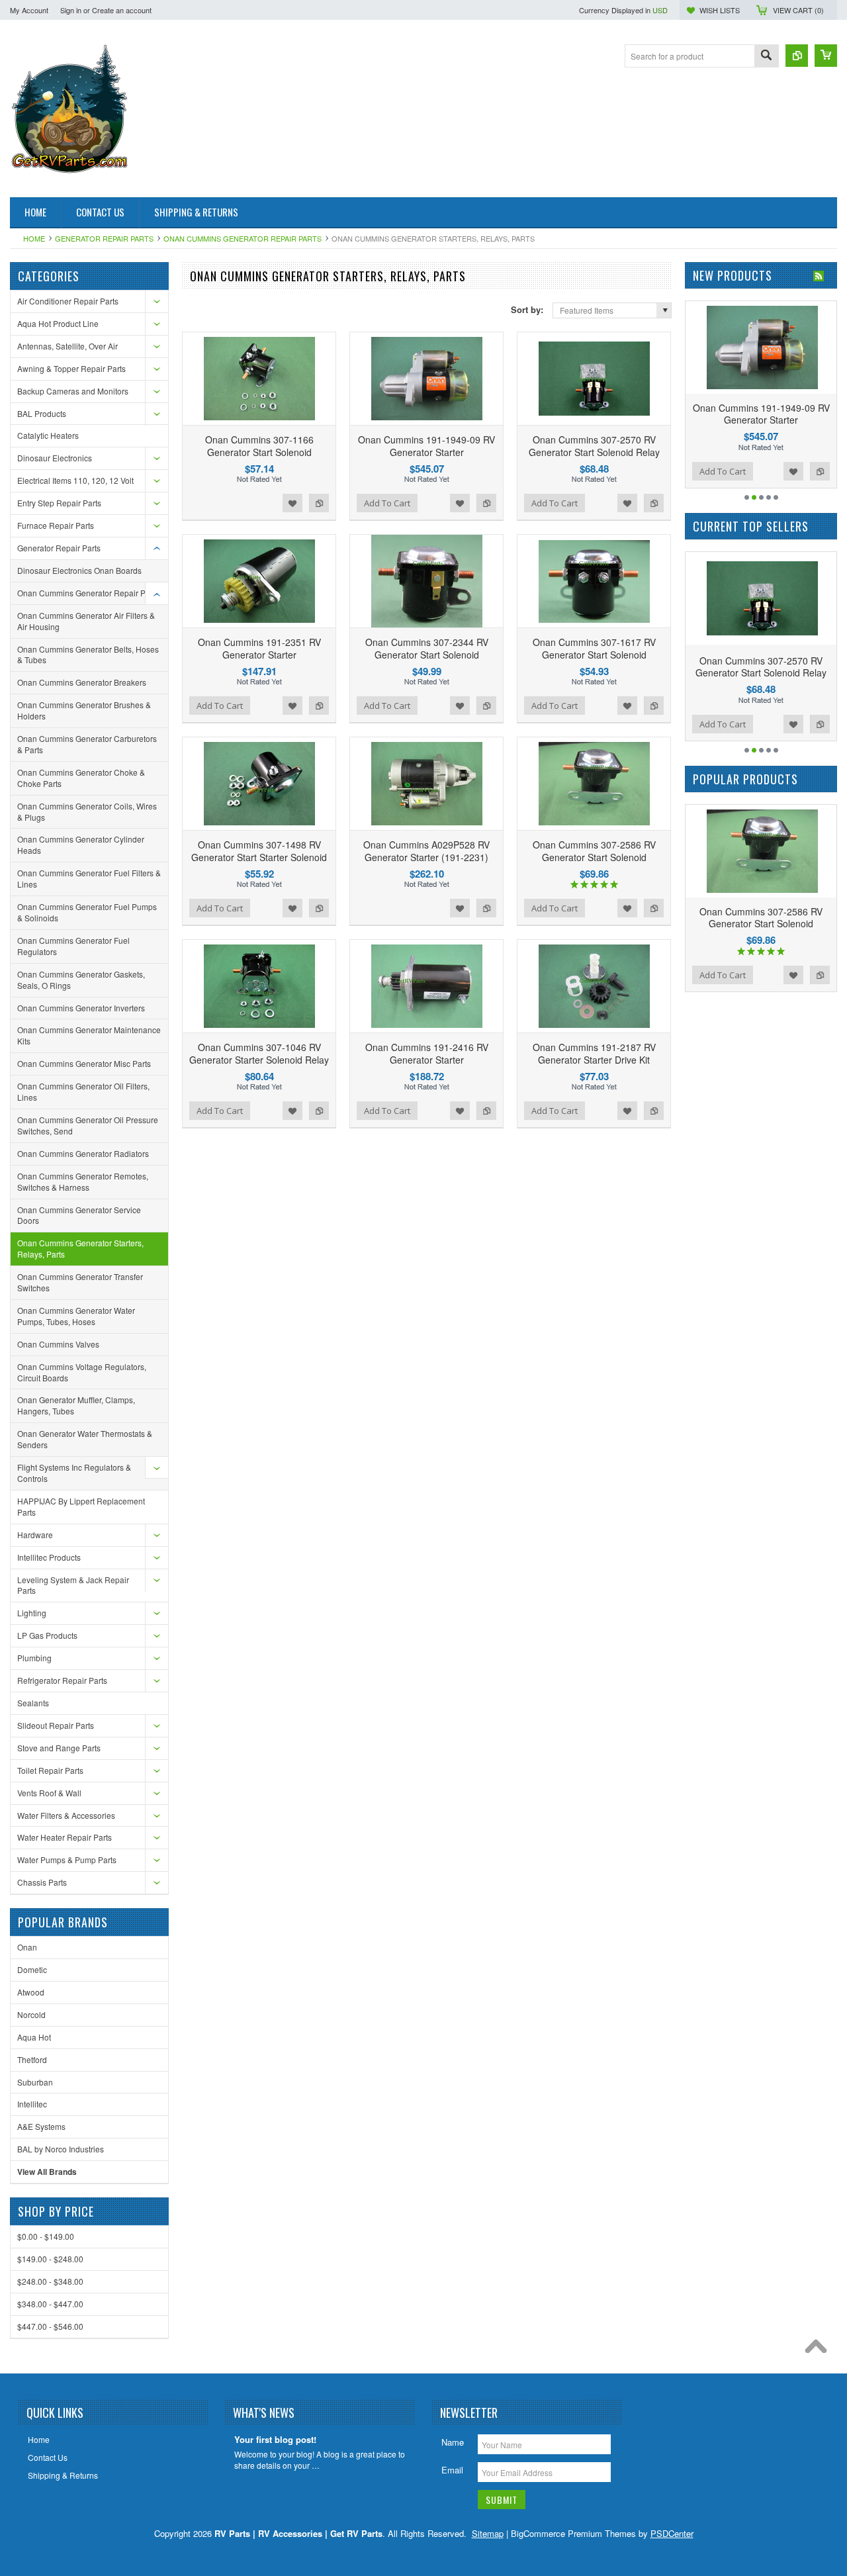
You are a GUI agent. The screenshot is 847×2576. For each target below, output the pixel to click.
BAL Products (42, 413)
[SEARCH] (766, 57)
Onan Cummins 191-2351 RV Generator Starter (259, 648)
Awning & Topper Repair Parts (71, 368)
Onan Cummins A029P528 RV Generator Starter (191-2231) (426, 851)
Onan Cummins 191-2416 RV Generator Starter (427, 1053)
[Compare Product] (797, 56)
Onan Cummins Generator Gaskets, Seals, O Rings (81, 980)
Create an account (122, 10)
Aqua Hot (34, 2037)
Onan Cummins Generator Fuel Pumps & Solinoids (87, 912)
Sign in (71, 10)
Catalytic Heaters (48, 435)
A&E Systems (41, 2126)
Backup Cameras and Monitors (73, 391)
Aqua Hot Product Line (58, 323)
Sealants (33, 1703)
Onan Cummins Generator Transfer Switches (80, 1282)
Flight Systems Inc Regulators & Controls (74, 1473)
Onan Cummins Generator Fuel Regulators (73, 946)
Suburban (35, 2082)
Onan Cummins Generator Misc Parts (84, 1063)
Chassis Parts (42, 1882)
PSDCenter (672, 2533)
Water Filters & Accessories (66, 1815)
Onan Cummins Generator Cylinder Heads (81, 845)
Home (34, 238)
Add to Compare (319, 503)
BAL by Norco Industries (61, 2149)
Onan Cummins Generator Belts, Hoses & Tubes (88, 655)
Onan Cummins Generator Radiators (83, 1153)
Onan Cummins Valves (58, 1344)
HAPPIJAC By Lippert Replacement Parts (81, 1506)
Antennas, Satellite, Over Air (67, 346)
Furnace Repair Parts (56, 525)
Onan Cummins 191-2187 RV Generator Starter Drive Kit (594, 1053)
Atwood (31, 1992)
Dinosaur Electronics (55, 458)
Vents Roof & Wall (49, 1793)
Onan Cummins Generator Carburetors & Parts (87, 744)
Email (452, 2470)
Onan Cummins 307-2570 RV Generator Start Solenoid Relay (594, 445)
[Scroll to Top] (819, 2350)
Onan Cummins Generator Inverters (81, 1008)
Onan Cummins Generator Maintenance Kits (89, 1035)
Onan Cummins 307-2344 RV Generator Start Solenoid (427, 648)
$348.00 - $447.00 (50, 2304)
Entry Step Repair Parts (59, 503)
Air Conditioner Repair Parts (68, 301)
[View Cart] (826, 56)
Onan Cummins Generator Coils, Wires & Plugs (87, 811)
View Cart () (798, 10)
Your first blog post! (275, 2440)
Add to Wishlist (292, 503)
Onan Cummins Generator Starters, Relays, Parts (80, 1248)
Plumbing (34, 1658)
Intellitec (32, 2104)
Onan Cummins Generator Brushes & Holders (84, 710)
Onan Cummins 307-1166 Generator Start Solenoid (259, 445)
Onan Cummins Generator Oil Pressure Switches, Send (88, 1125)
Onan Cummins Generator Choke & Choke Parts (81, 778)
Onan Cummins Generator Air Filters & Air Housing (86, 621)
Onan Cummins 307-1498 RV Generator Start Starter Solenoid (259, 851)
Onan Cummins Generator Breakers (82, 682)
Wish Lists (720, 10)
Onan (27, 1947)
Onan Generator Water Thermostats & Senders (85, 1439)
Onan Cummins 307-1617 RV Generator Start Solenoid (594, 648)
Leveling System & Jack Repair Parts (73, 1585)
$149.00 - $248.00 (50, 2259)
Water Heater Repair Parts (65, 1837)
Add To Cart (387, 503)
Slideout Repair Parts (56, 1725)
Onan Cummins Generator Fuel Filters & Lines (89, 878)
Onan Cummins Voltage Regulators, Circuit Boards (82, 1372)
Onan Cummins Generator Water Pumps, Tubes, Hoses (76, 1316)
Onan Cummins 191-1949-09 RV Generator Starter (426, 445)
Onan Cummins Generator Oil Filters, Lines (83, 1091)
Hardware (35, 1535)
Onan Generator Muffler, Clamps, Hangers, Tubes (76, 1405)
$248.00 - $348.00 (50, 2281)
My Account (29, 10)
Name (453, 2442)
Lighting (32, 1613)
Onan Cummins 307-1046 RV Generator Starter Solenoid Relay (259, 1053)
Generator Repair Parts (104, 238)
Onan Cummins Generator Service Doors (79, 1215)
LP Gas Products (47, 1635)
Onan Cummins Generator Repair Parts (243, 238)
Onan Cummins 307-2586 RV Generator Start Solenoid (594, 851)
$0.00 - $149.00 (46, 2236)
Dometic (32, 1969)
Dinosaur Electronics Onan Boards (79, 570)
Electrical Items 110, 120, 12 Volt (75, 480)
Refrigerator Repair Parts (62, 1680)
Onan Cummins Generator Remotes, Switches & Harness (83, 1181)
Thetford (32, 2059)
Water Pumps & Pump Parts (67, 1860)
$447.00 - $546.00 (50, 2326)
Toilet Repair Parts (50, 1770)
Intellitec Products (49, 1557)
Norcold (31, 2014)
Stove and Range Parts (59, 1748)
